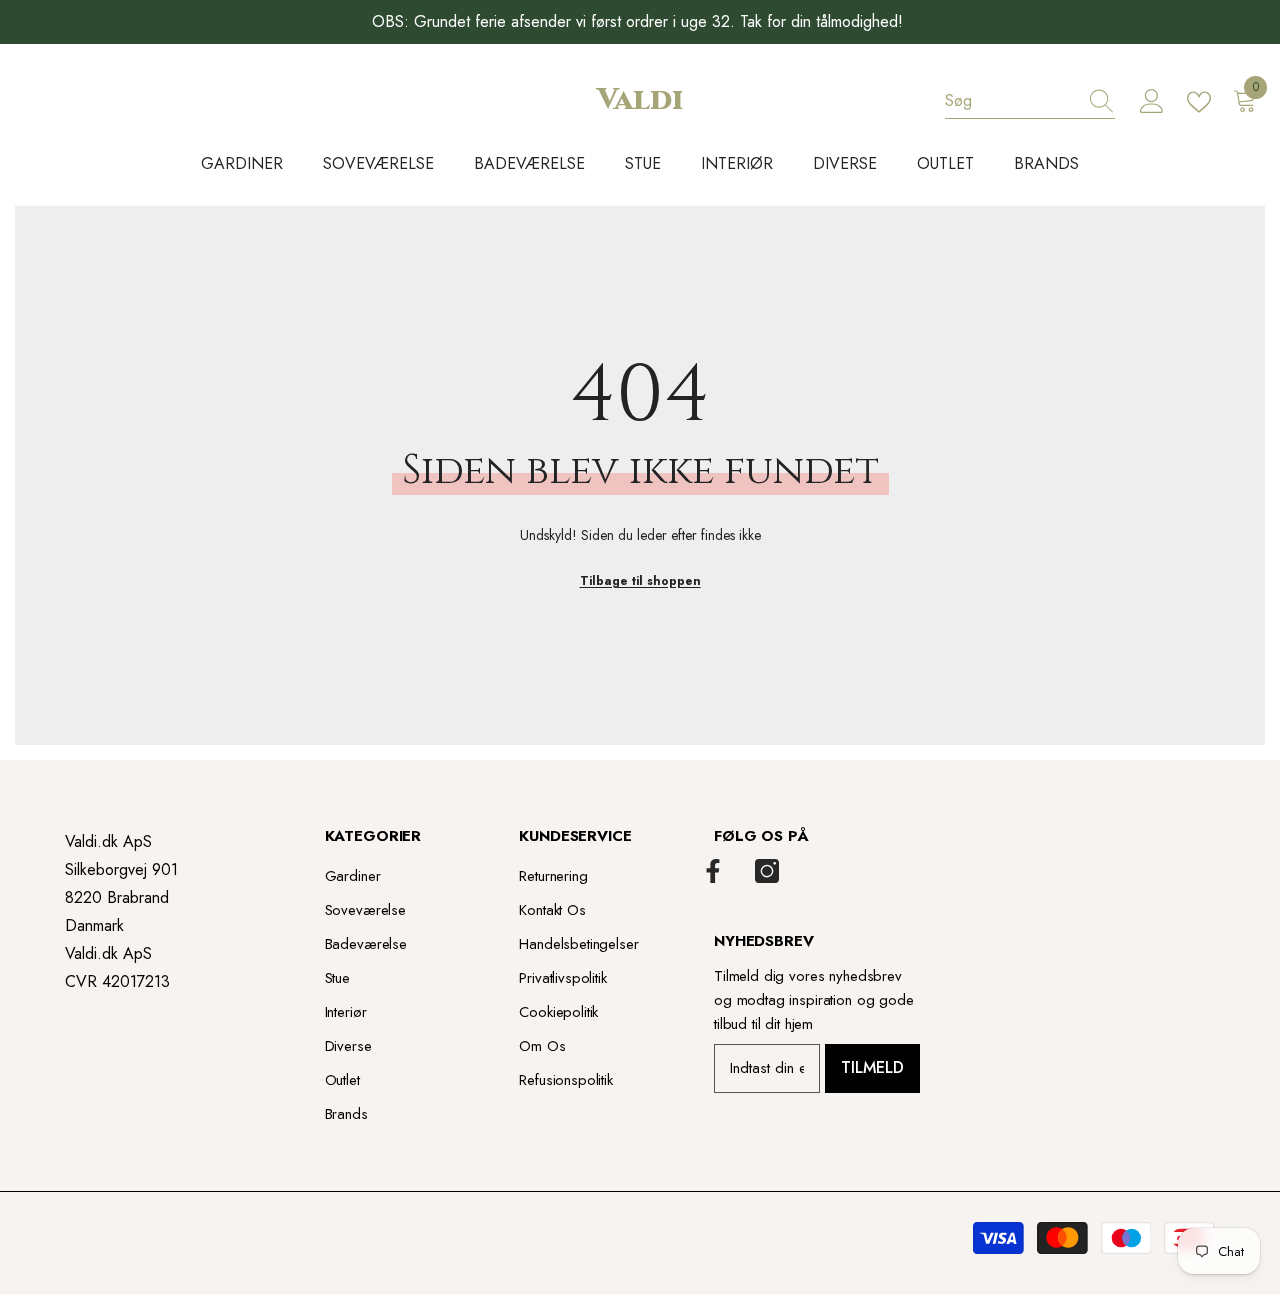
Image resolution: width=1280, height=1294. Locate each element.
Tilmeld (872, 1067)
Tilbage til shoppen (640, 581)
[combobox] (1011, 101)
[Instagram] (767, 871)
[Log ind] (1152, 102)
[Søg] (1030, 101)
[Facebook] (713, 871)
